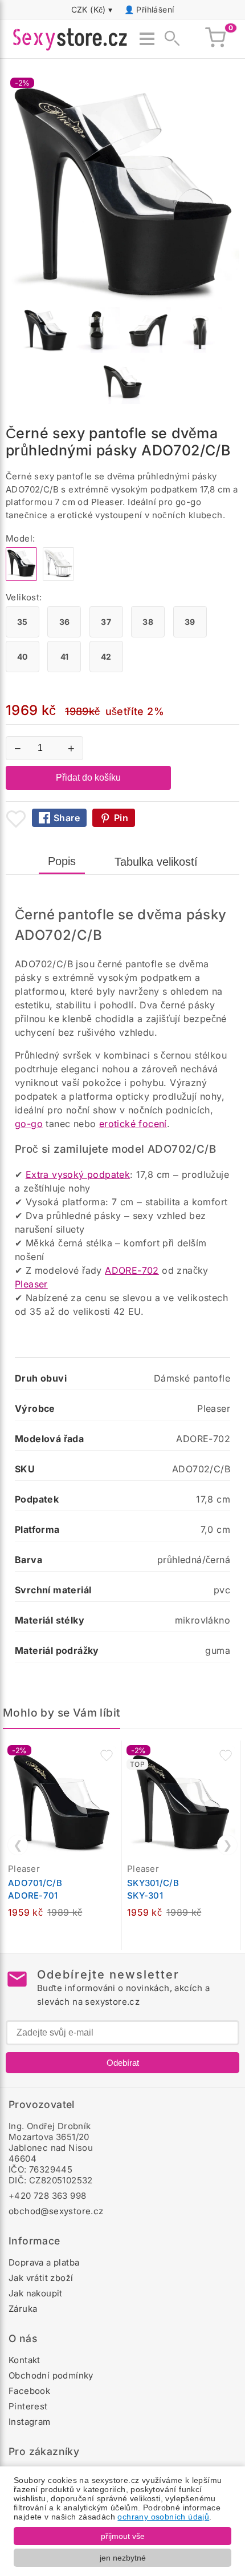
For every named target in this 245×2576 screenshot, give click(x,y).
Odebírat (123, 2063)
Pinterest (28, 2406)
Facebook (29, 2391)
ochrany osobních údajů (163, 2517)
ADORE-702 (132, 1270)
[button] (107, 1755)
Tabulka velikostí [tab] (156, 862)
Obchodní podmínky (51, 2375)
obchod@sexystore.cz (56, 2211)
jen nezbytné (123, 2558)
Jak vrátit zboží (41, 2278)
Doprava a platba (44, 2262)
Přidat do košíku (88, 778)
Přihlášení (155, 9)
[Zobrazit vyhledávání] (169, 39)
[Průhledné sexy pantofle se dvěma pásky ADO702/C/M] (58, 578)
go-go (29, 1124)
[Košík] (215, 39)
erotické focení (133, 1124)
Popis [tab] (62, 861)
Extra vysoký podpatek (78, 1174)
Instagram (30, 2422)
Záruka (23, 2309)
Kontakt (24, 2360)
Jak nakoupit (36, 2293)
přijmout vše (123, 2536)
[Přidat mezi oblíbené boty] (16, 819)
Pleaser (31, 1284)
